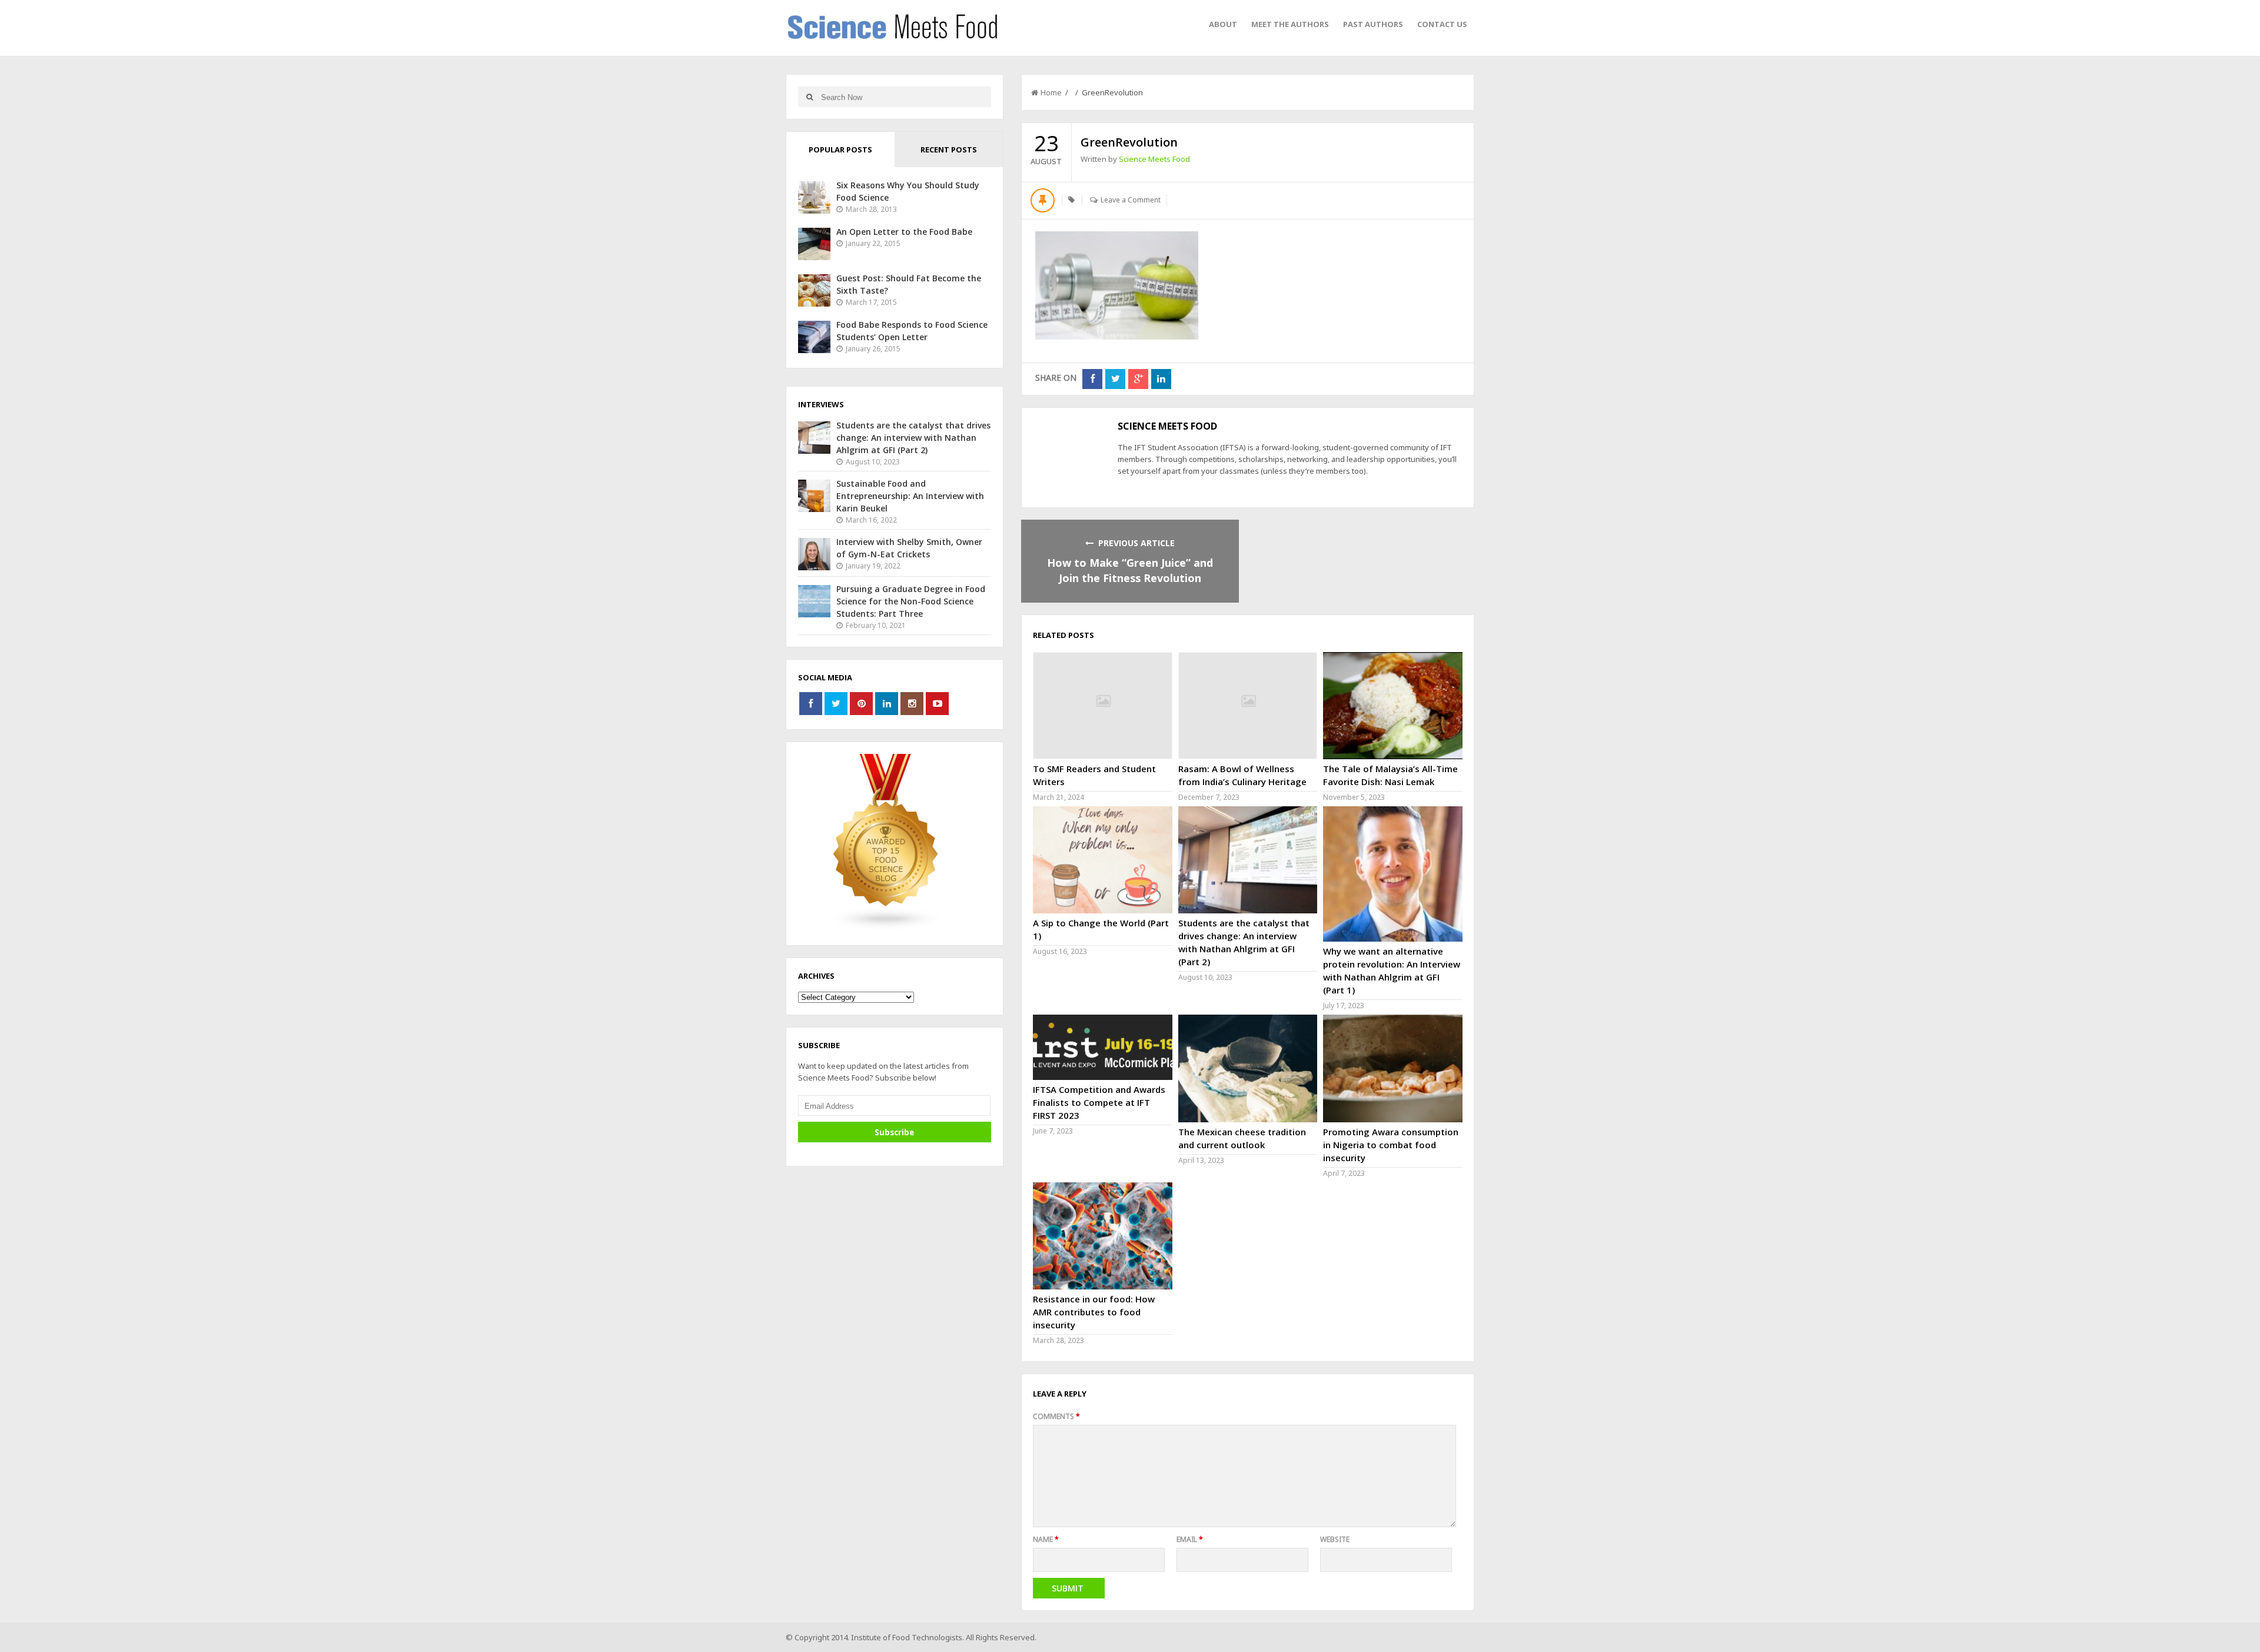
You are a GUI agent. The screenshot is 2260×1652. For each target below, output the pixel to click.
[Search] (810, 97)
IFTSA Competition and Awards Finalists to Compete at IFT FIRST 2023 (1099, 1102)
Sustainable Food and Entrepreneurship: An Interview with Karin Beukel (910, 496)
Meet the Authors (1290, 24)
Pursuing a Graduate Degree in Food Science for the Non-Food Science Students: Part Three (911, 601)
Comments (1056, 1416)
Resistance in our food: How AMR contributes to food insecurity (1094, 1312)
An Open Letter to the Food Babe (904, 232)
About (1223, 24)
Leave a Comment (1131, 200)
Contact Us (1442, 24)
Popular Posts (840, 149)
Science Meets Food (1154, 159)
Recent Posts (949, 149)
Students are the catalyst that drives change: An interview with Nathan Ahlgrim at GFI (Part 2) (913, 438)
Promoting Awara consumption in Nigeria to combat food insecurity (1391, 1145)
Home (1051, 92)
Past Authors (1373, 24)
